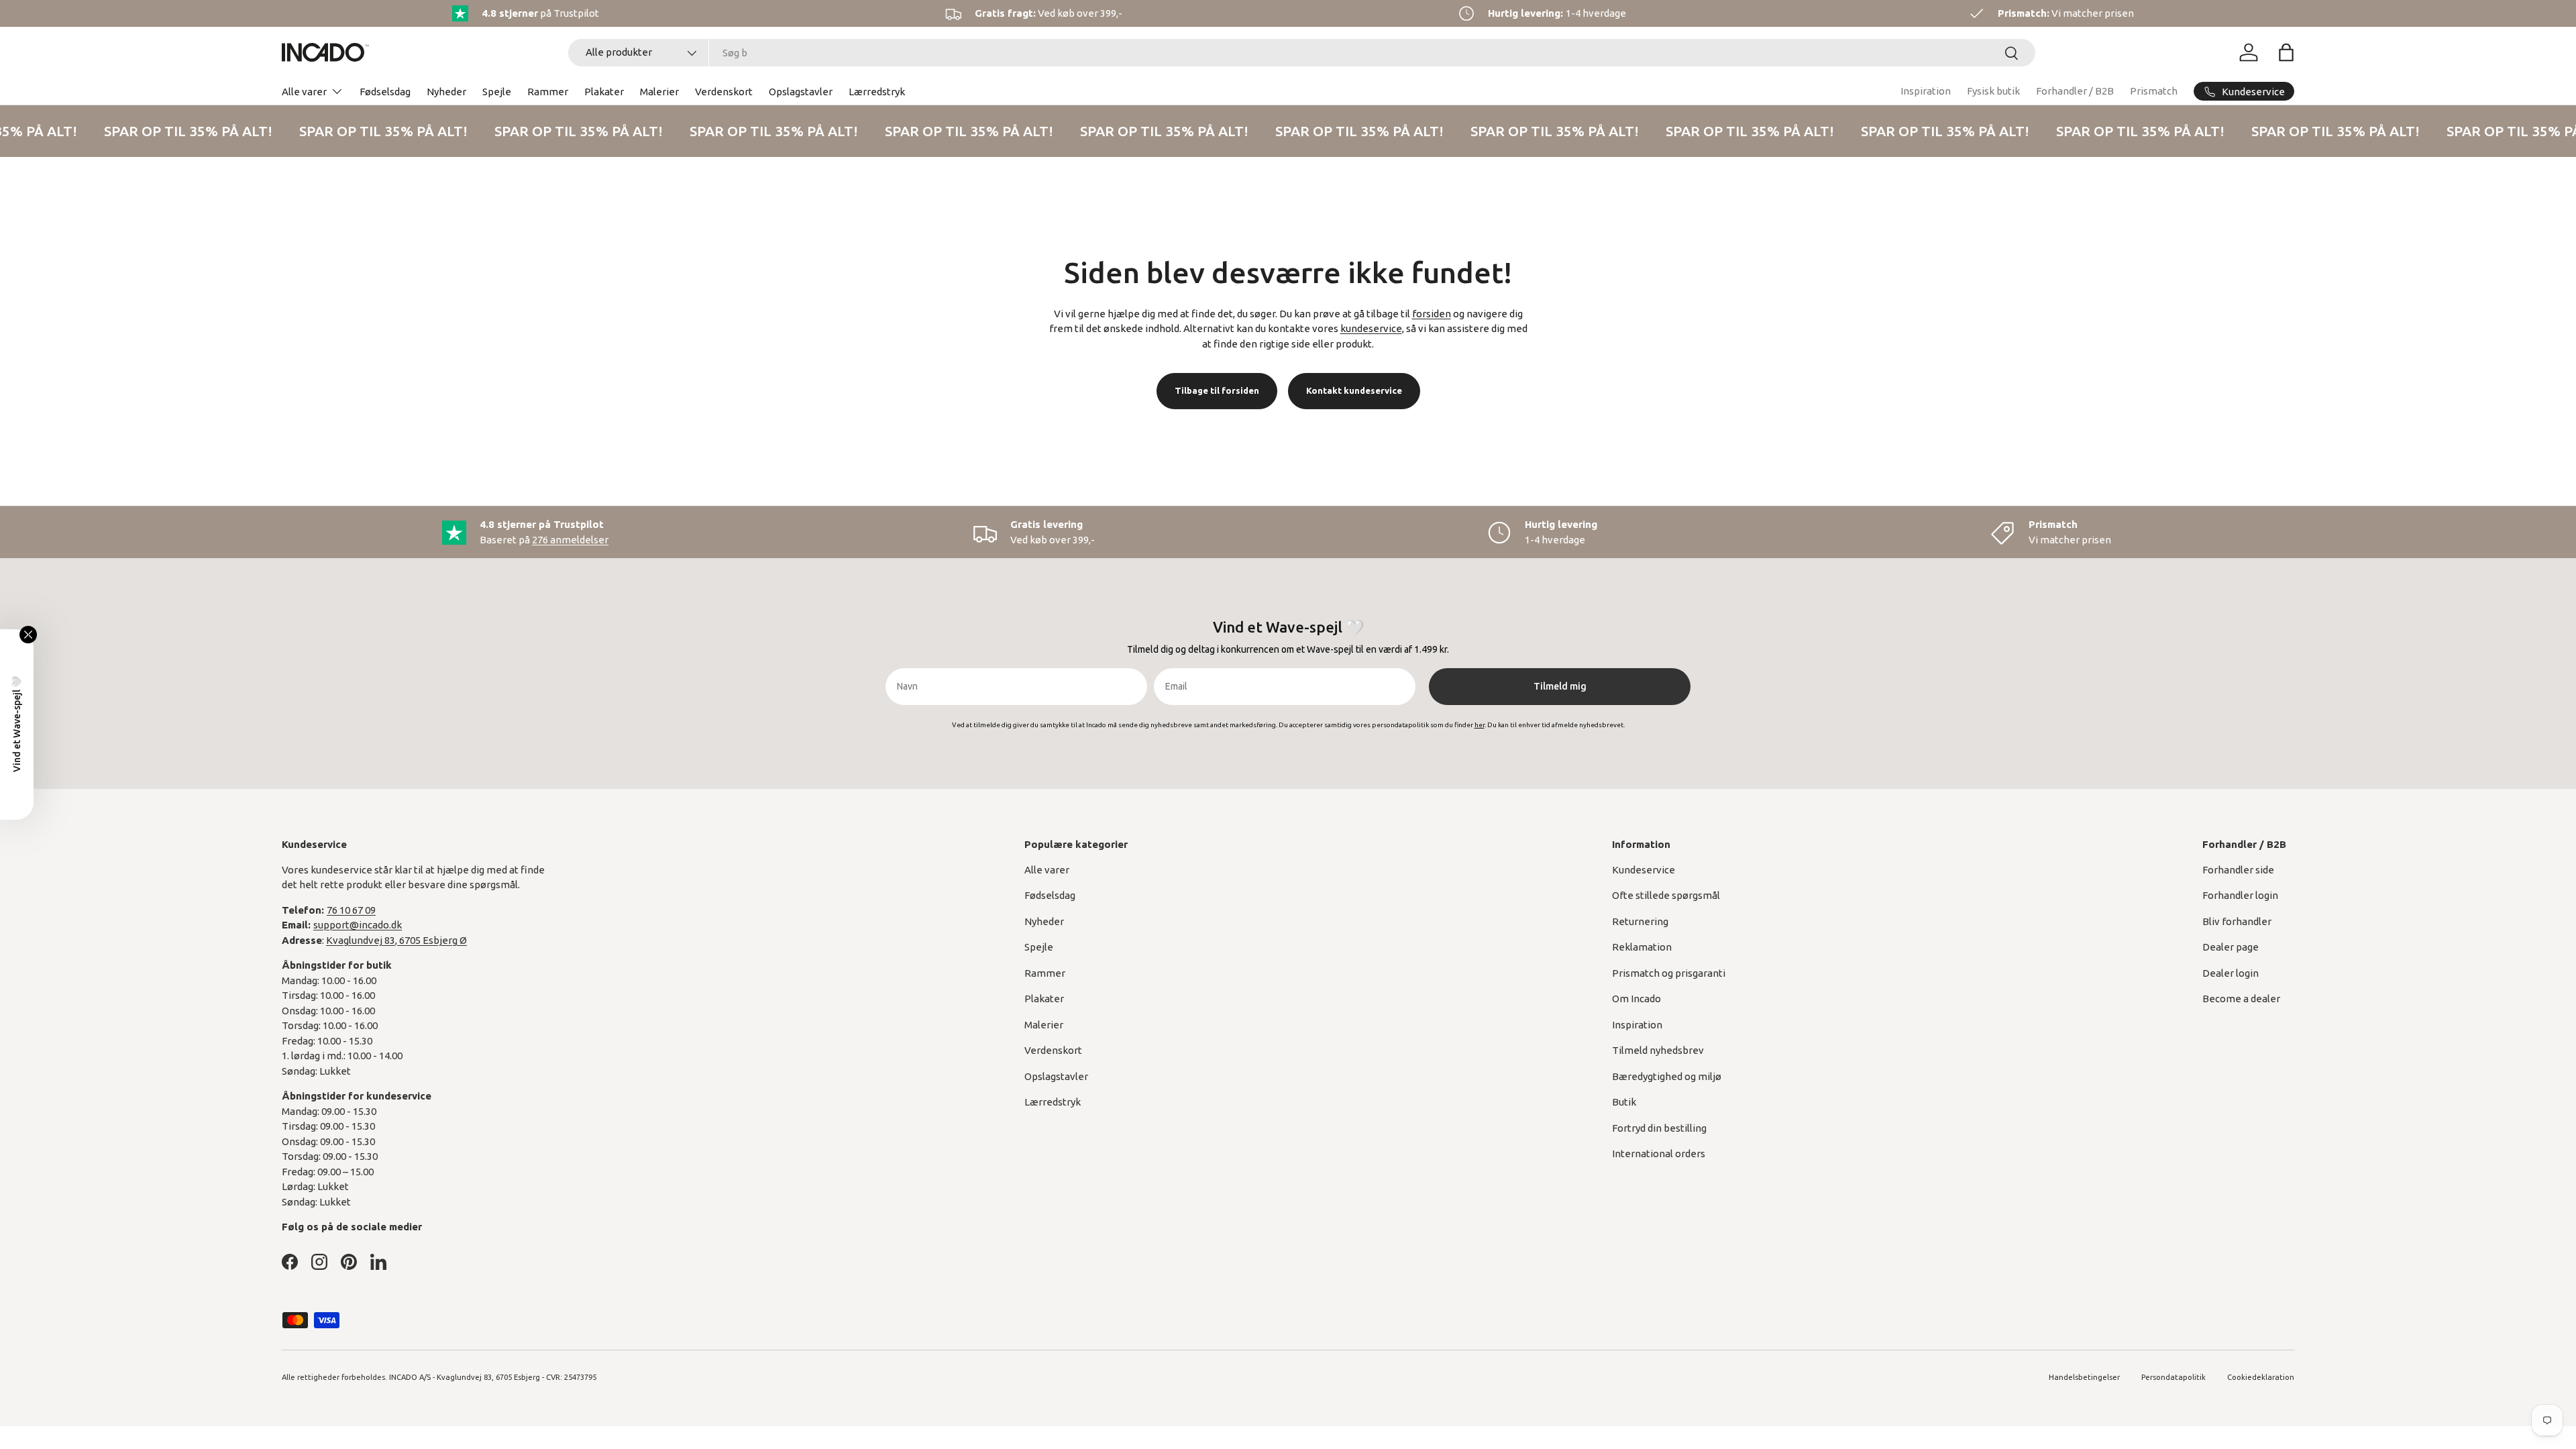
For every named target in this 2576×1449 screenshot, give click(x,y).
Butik (1624, 1102)
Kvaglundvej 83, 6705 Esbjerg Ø (396, 940)
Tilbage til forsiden (1217, 390)
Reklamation (1642, 947)
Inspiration (1926, 91)
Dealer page (2231, 947)
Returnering (1640, 921)
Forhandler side (2238, 870)
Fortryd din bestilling (1659, 1128)
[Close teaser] (28, 635)
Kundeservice (1644, 870)
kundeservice (1371, 328)
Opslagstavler (801, 92)
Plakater (604, 92)
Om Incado (1636, 999)
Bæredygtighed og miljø (1667, 1076)
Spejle (497, 92)
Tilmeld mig (1560, 686)
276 (570, 540)
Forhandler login (2240, 895)
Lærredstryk (877, 92)
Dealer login (2231, 973)
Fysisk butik (1993, 91)
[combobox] (1302, 53)
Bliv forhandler (2237, 921)
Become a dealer (2241, 999)
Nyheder (446, 92)
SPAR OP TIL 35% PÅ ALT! (181, 131)
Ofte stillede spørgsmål (1666, 895)
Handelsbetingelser (2084, 1377)
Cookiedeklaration (2261, 1377)
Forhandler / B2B (2075, 91)
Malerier (659, 92)
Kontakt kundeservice (1354, 390)
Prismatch (2154, 91)
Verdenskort (724, 92)
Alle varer (304, 92)
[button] (2286, 52)
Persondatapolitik (2173, 1377)
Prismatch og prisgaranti (1669, 973)
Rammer (548, 92)
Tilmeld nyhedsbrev (1658, 1050)
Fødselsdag (385, 92)
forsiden (1432, 314)
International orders (1659, 1153)
